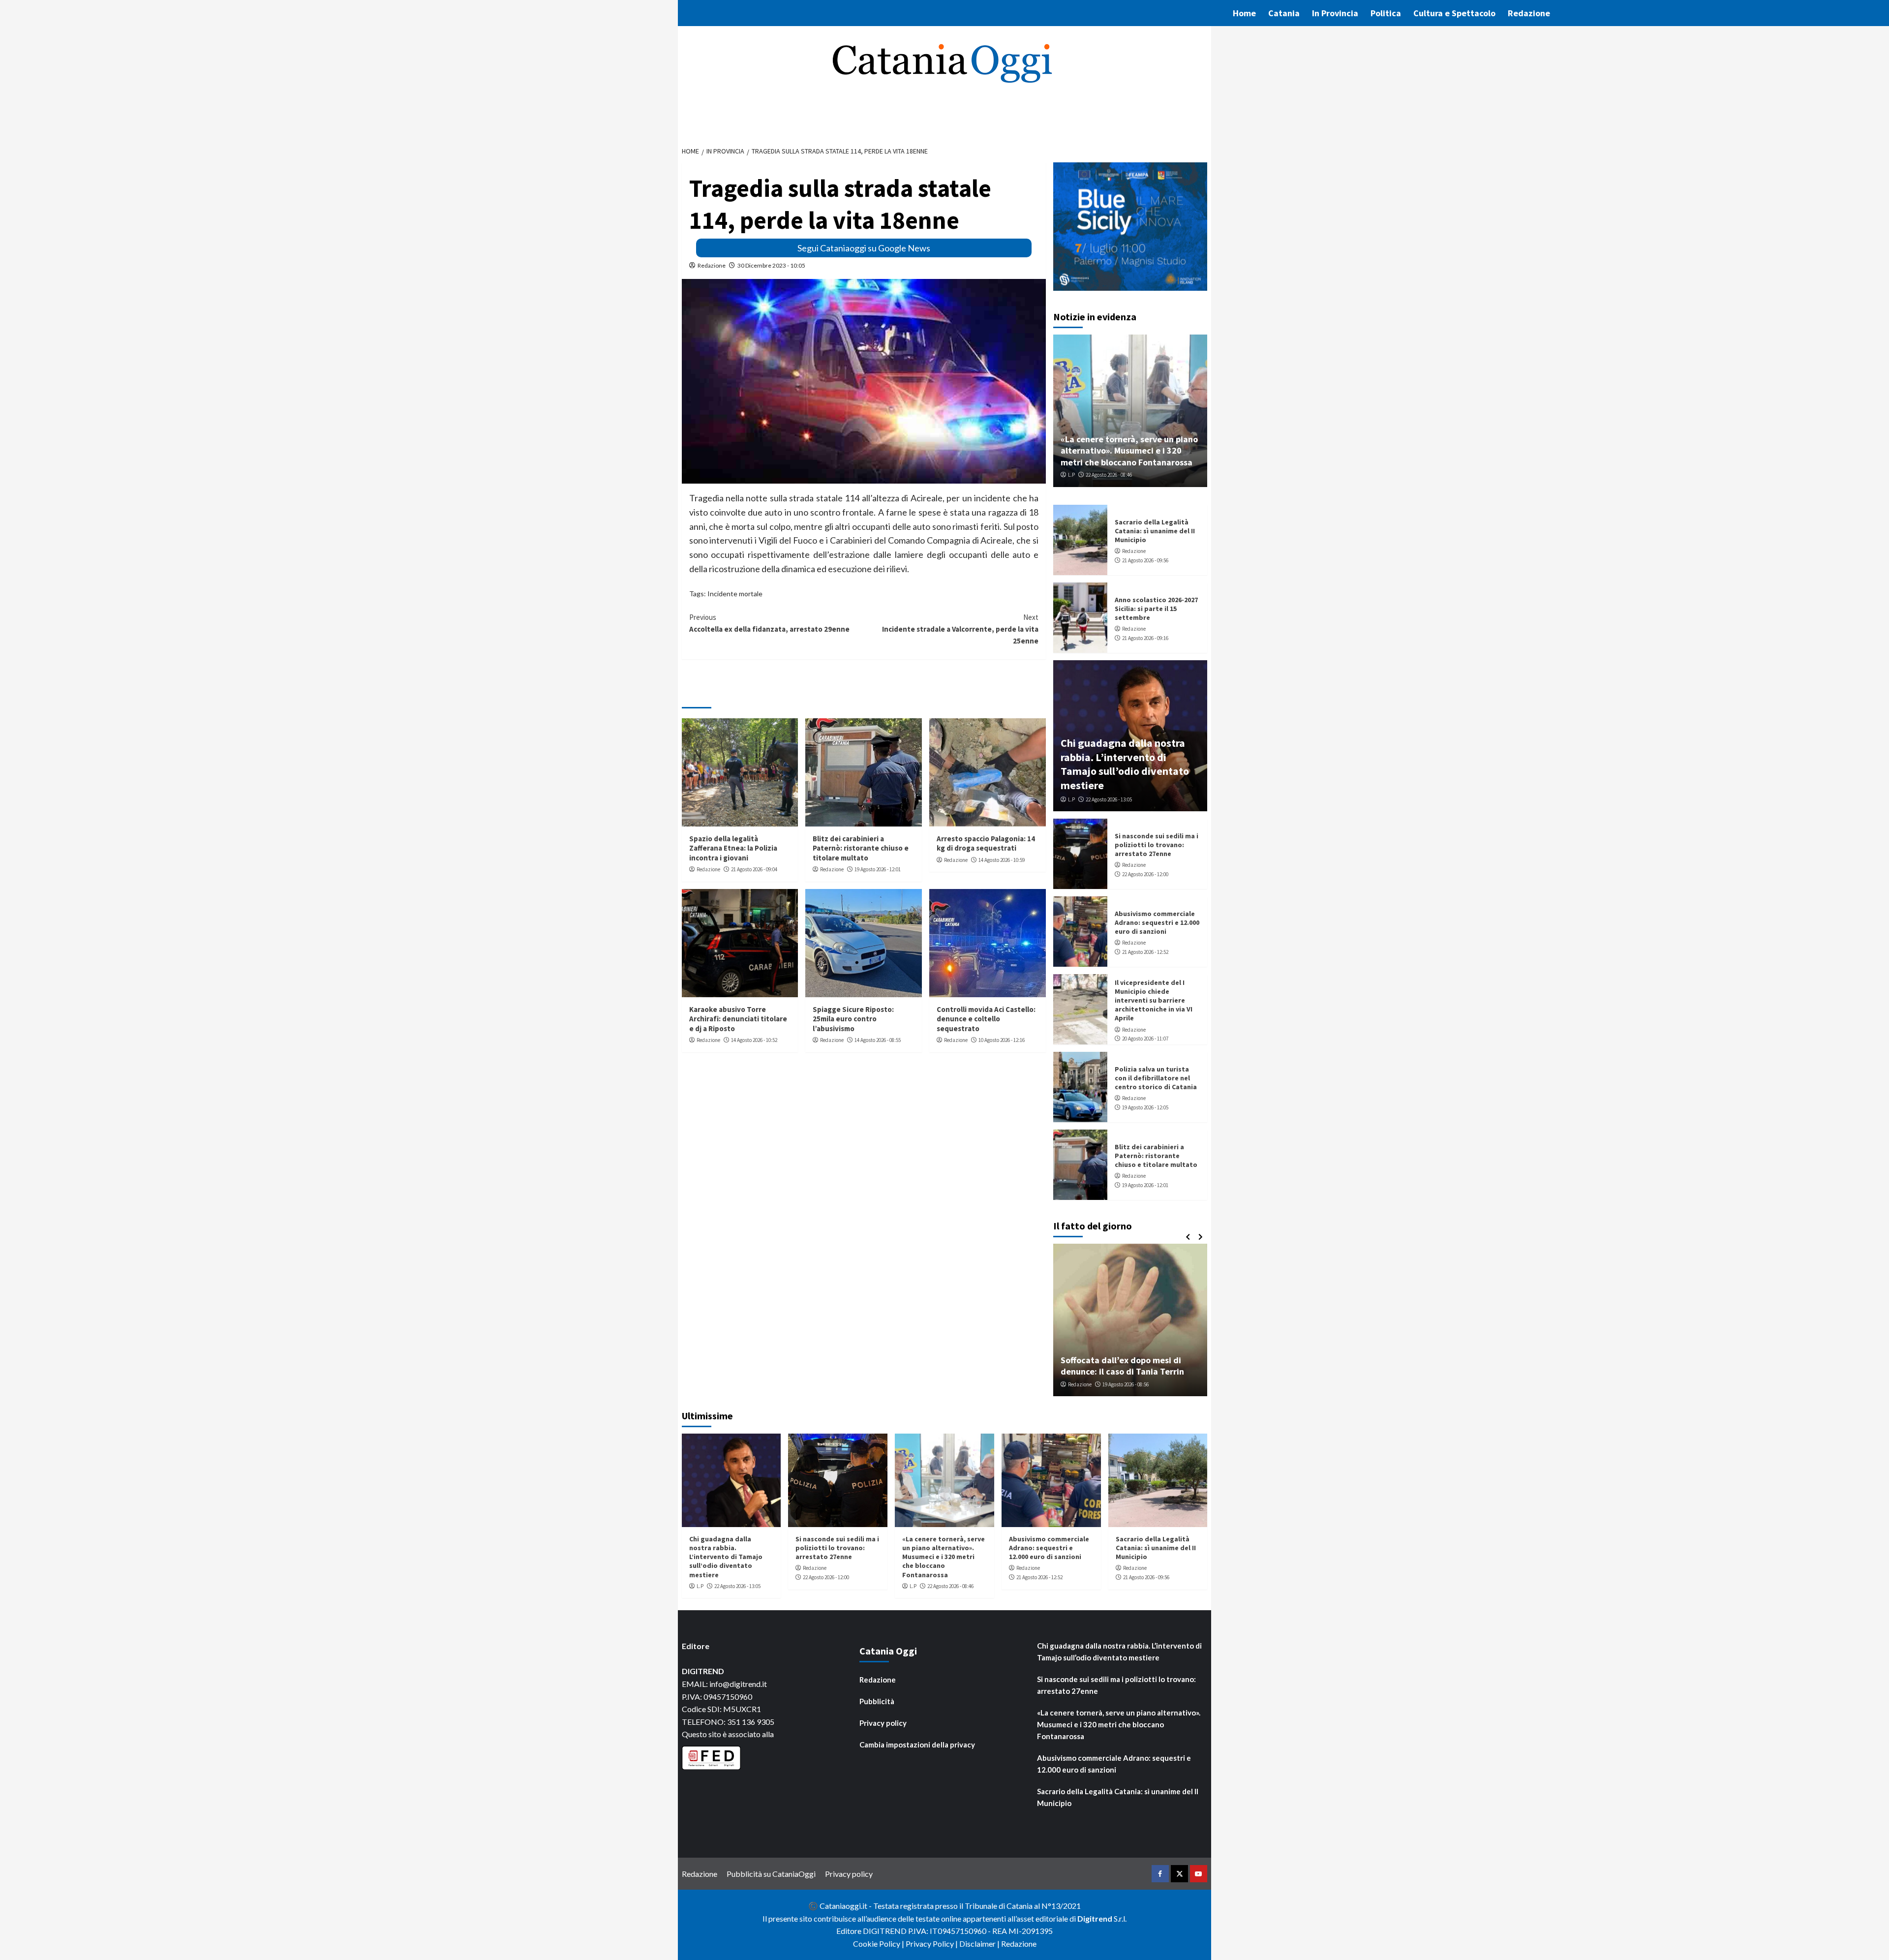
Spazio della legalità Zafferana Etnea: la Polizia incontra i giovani (733, 848)
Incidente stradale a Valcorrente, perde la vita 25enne (960, 629)
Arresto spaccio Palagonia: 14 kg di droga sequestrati (986, 843)
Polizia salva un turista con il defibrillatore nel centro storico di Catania (1156, 1078)
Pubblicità (877, 1701)
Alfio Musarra (1083, 1384)
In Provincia (1335, 13)
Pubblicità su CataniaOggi (771, 1874)
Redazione (1529, 13)
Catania (1284, 13)
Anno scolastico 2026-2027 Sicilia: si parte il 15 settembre (1156, 609)
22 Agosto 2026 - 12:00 (1145, 874)
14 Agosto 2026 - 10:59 (1002, 860)
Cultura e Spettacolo (1454, 13)
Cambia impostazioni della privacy (917, 1745)
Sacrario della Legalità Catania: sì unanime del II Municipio (1155, 531)
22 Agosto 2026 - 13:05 (1109, 799)
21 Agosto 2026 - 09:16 (1145, 638)
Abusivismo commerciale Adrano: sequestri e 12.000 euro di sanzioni (1157, 922)
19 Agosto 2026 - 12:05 (1145, 1107)
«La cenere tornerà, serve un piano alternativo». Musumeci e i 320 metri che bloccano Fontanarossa (1129, 451)
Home (1244, 13)
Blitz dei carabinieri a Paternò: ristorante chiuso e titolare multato (861, 848)
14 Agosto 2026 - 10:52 (754, 1040)
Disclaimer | (980, 1944)
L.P (1071, 475)
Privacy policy (883, 1723)
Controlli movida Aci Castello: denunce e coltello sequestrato (986, 1019)
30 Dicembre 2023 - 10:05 (771, 265)
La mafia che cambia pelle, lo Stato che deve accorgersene (1130, 1366)
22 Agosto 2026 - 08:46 (1109, 475)
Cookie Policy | (879, 1944)
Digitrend (1095, 1918)
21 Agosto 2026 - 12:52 (1145, 952)
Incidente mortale (735, 594)
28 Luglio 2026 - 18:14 (1131, 1384)
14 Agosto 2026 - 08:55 (878, 1040)
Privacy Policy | (932, 1944)
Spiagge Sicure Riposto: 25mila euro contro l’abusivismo (853, 1019)
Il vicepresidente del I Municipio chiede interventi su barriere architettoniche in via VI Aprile (1154, 1000)
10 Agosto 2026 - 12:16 (1002, 1040)
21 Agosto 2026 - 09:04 (754, 869)
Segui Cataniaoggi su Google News (864, 248)
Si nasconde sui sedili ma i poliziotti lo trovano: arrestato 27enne (1157, 845)
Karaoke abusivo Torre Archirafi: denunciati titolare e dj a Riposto (738, 1019)
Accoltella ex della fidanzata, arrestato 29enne (769, 623)
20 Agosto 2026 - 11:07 (1145, 1039)
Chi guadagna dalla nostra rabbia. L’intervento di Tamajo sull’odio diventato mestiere (1125, 764)
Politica (1386, 13)
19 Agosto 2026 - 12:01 (878, 869)
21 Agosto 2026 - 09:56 (1145, 560)
